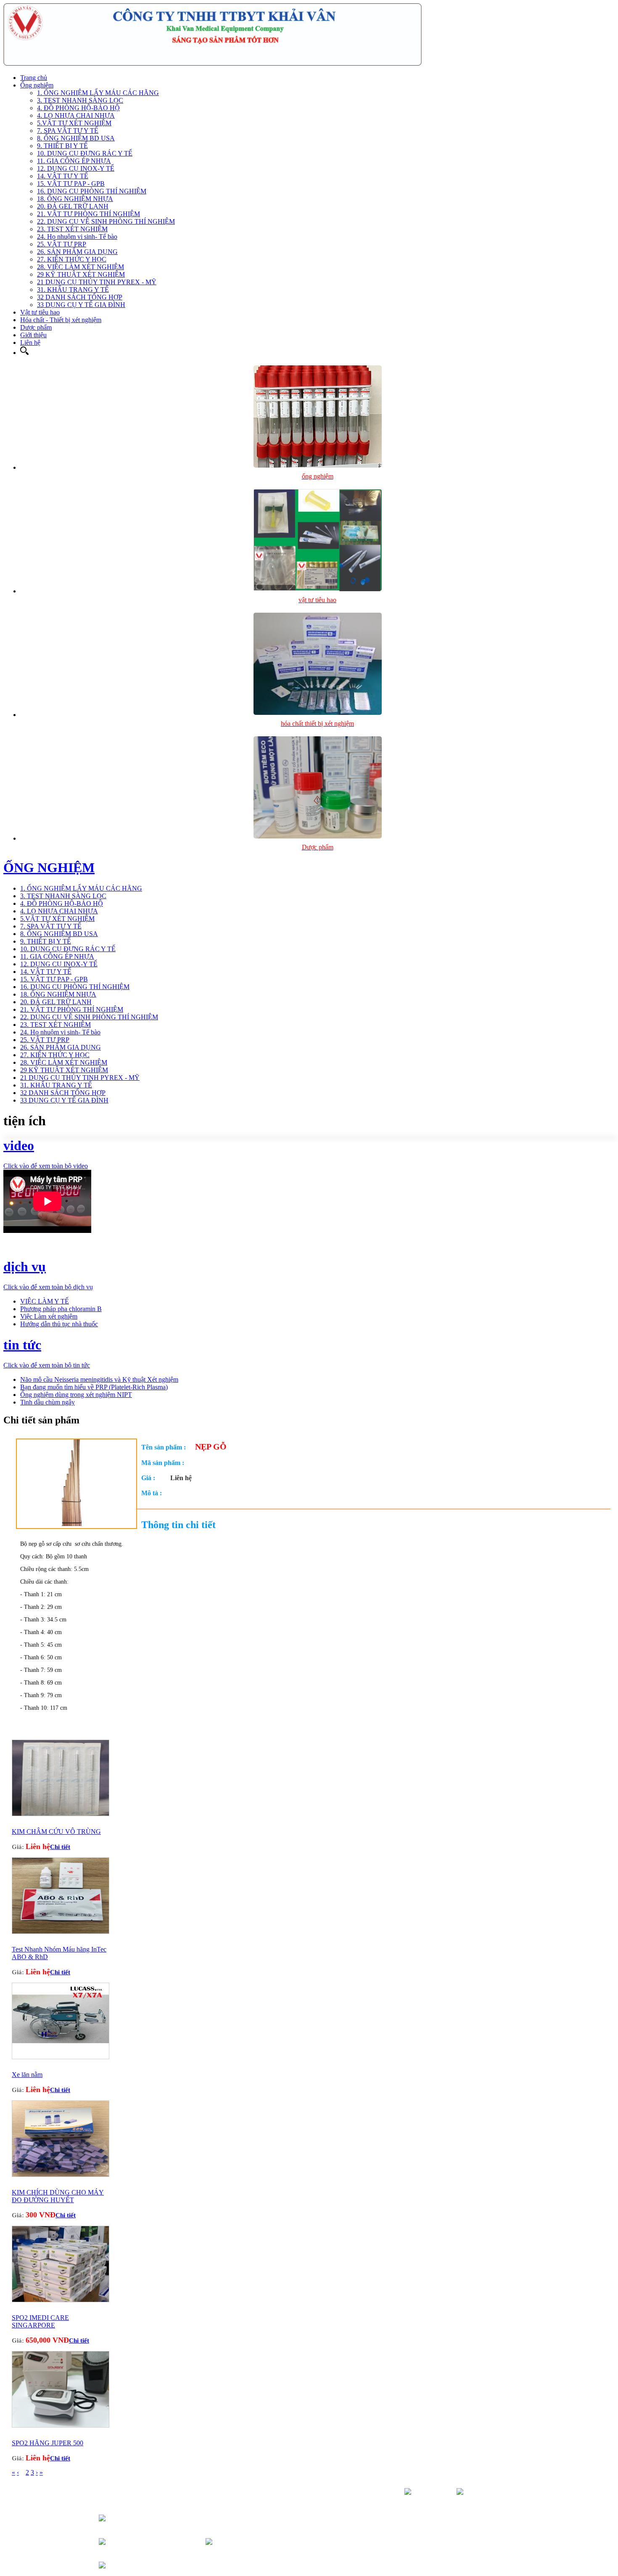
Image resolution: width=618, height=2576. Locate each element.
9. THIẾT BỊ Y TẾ (62, 146)
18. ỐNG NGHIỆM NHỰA (75, 199)
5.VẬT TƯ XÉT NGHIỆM (74, 123)
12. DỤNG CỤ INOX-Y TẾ (76, 168)
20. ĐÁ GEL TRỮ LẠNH (73, 206)
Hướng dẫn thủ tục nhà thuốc (59, 1324)
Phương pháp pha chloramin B (61, 1309)
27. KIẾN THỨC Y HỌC (72, 259)
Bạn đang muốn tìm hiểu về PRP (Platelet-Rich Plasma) (94, 1387)
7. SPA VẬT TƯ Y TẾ (68, 131)
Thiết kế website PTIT (490, 2514)
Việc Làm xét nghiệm (49, 1316)
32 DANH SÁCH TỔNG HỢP (80, 297)
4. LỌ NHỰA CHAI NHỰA (76, 115)
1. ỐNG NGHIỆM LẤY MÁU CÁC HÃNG (98, 93)
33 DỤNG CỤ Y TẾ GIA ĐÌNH (81, 305)
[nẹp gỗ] (77, 1524)
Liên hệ (30, 342)
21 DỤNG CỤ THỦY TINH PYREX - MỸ (97, 282)
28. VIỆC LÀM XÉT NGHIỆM (81, 267)
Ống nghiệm (37, 85)
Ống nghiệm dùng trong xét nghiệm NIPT (76, 1395)
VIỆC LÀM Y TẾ (45, 1301)
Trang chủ (34, 78)
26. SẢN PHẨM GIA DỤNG (77, 252)
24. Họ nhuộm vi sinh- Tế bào (77, 237)
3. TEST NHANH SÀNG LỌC (80, 100)
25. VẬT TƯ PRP (62, 244)
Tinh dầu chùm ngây (48, 1402)
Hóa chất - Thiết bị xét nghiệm (61, 320)
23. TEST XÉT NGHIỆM (72, 229)
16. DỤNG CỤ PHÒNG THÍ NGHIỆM (92, 191)
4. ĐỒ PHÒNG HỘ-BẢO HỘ (78, 108)
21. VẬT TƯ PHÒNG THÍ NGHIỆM (88, 214)
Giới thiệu (33, 335)
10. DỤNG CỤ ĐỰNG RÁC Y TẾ (85, 153)
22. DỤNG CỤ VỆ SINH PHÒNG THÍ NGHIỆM (106, 221)
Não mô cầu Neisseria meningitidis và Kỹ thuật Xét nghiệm (99, 1379)
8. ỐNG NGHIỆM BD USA (76, 138)
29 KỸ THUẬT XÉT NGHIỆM (81, 274)
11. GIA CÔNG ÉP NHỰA (74, 161)
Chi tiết (60, 1847)
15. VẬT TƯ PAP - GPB (71, 184)
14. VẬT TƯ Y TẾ (63, 176)
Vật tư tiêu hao (40, 312)
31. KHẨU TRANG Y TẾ (73, 290)
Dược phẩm (36, 327)
